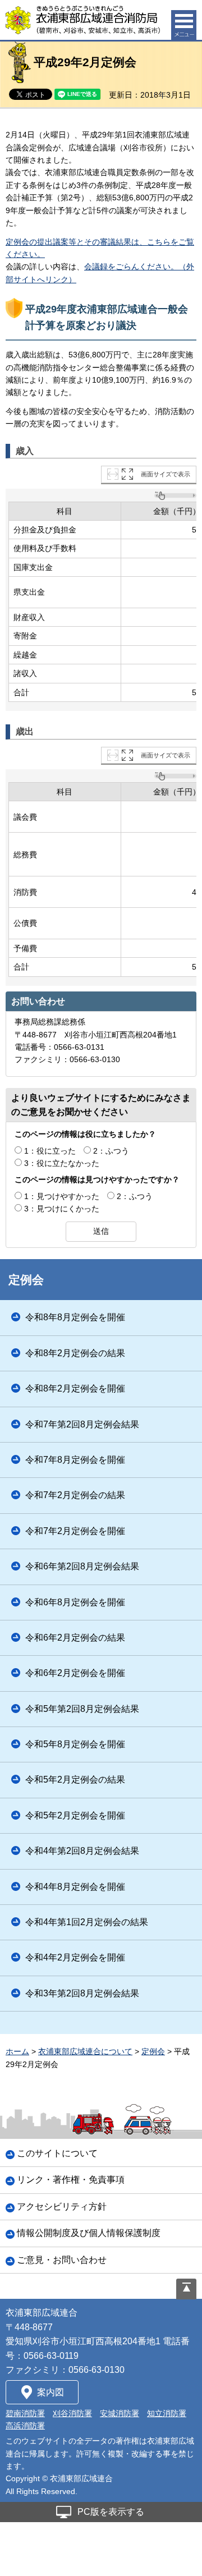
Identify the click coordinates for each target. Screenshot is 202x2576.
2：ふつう (111, 1151)
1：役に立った (50, 1151)
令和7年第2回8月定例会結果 (82, 1424)
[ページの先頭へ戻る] (186, 2289)
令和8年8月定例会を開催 (75, 1317)
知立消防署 (167, 2413)
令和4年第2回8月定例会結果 (82, 1851)
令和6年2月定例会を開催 (75, 1673)
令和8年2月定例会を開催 (75, 1388)
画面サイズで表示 (166, 474)
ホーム (17, 2051)
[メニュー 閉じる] (184, 25)
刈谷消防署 (72, 2413)
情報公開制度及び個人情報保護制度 (89, 2233)
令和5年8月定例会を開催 (75, 1744)
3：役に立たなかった (62, 1163)
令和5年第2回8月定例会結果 (82, 1709)
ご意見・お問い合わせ (62, 2260)
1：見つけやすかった (62, 1196)
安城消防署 (120, 2413)
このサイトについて (57, 2153)
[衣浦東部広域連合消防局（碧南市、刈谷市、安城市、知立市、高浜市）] (83, 20)
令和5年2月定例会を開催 (75, 1815)
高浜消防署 (25, 2426)
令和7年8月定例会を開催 (75, 1460)
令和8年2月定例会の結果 (75, 1353)
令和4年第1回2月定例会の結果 (87, 1922)
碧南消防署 (25, 2413)
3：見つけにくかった (62, 1209)
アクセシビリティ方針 (62, 2207)
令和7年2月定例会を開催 (75, 1531)
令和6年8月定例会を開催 (75, 1602)
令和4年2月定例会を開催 (75, 1957)
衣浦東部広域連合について (85, 2051)
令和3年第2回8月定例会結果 (82, 1993)
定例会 (26, 1280)
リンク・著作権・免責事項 (71, 2180)
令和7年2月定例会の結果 (75, 1495)
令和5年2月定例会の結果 (75, 1780)
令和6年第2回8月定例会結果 (82, 1566)
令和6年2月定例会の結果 (75, 1638)
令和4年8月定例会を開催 (75, 1887)
